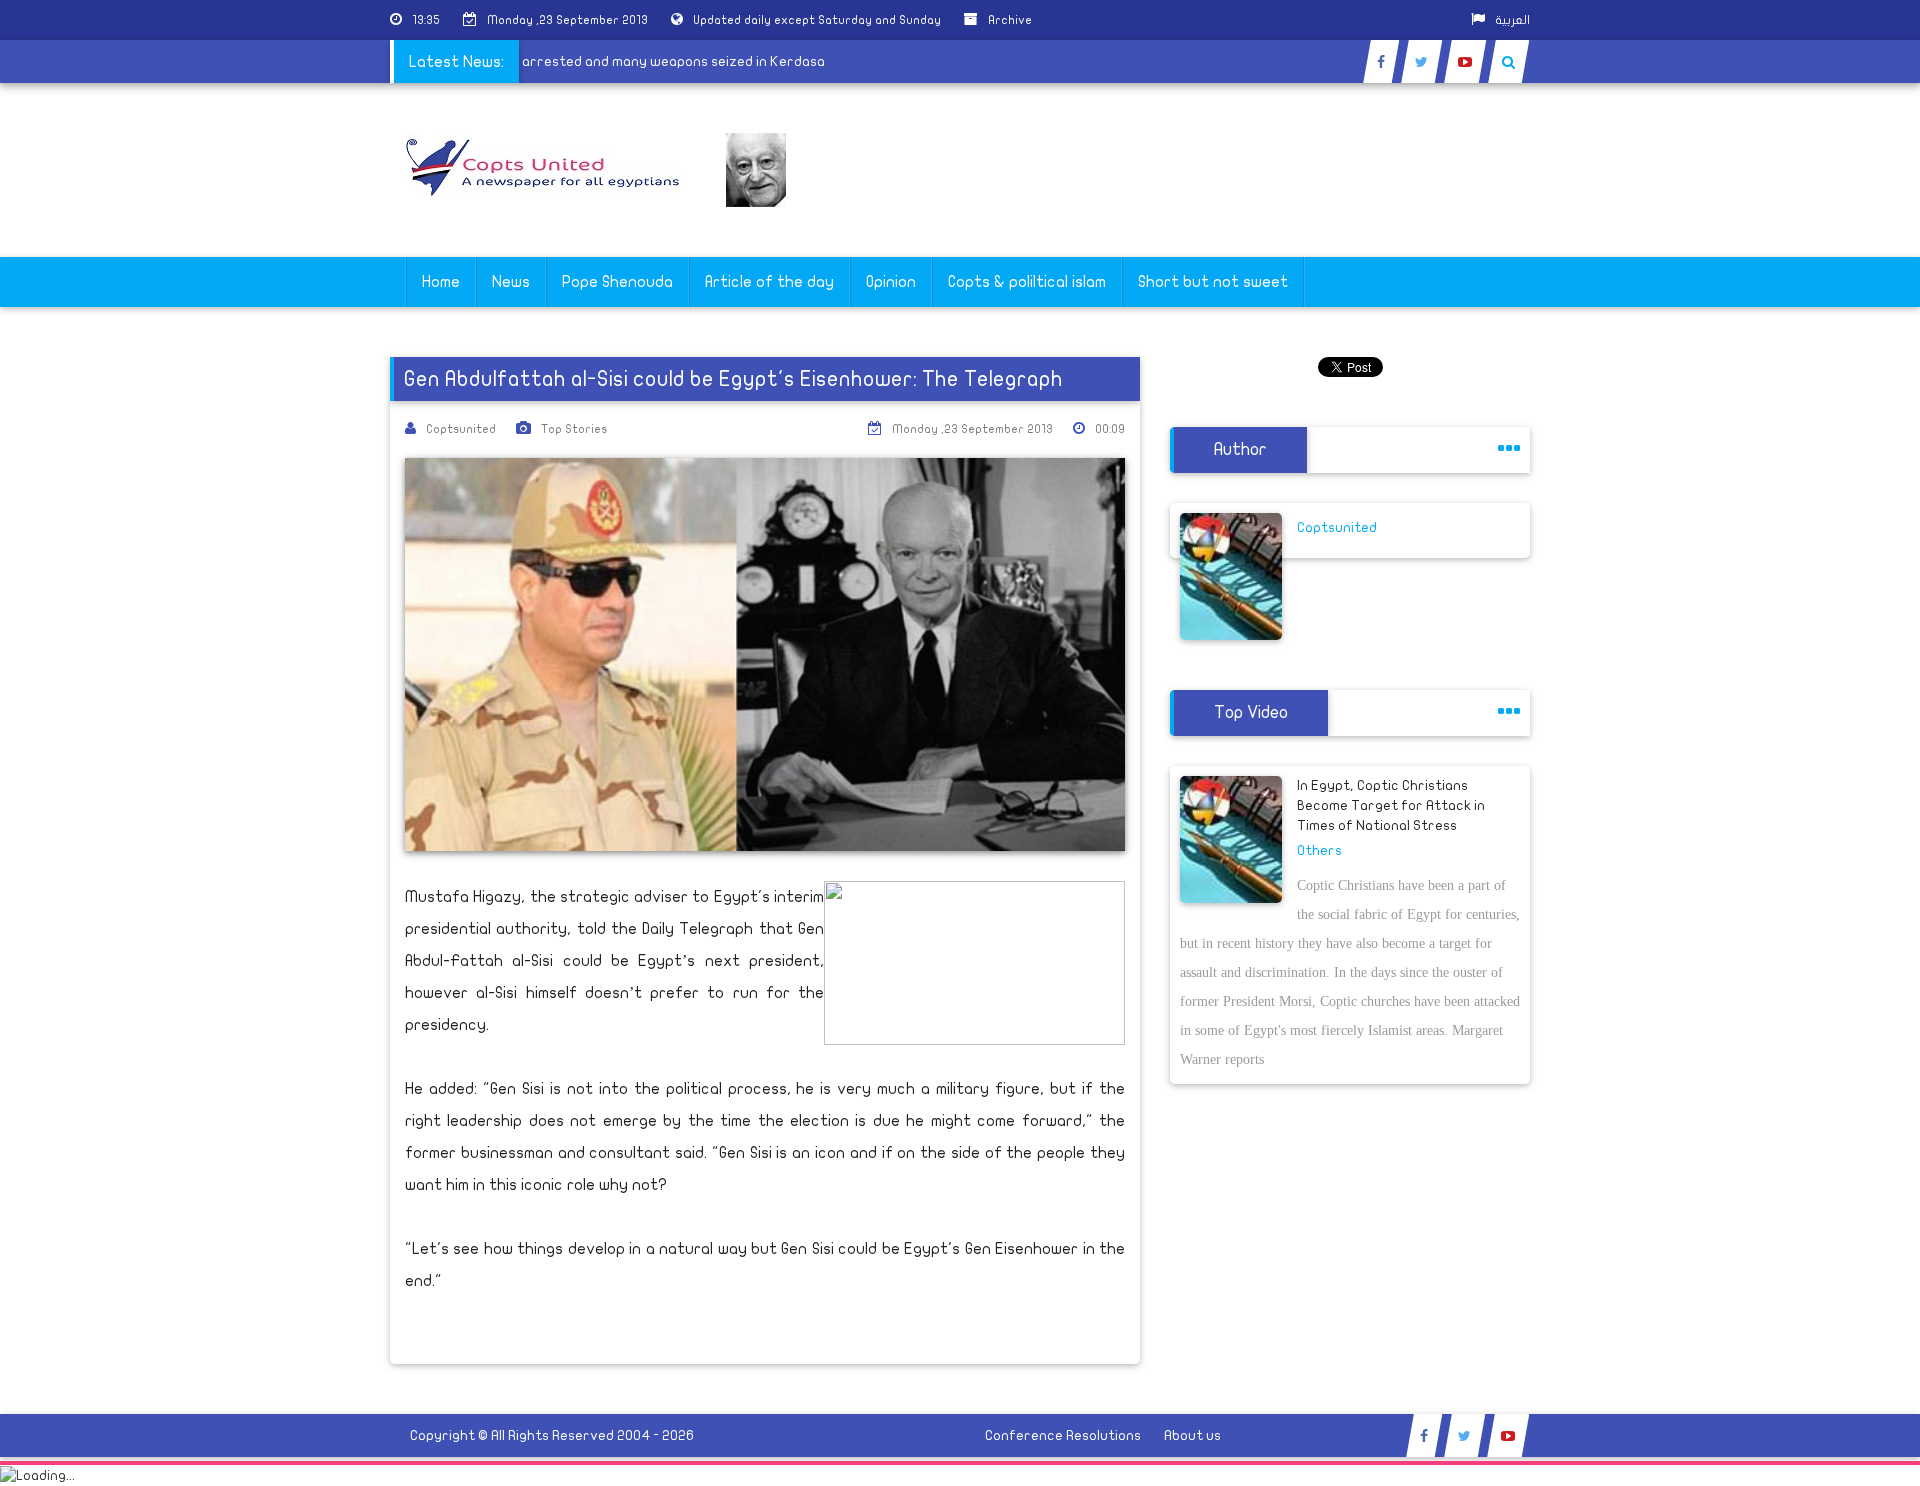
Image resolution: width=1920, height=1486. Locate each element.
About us (1192, 1435)
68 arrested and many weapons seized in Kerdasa (678, 61)
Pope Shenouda (617, 282)
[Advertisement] (1825, 632)
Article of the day (769, 282)
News (511, 282)
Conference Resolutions (1063, 1435)
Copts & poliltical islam (1027, 282)
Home (441, 282)
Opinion (891, 282)
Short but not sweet (1213, 282)
